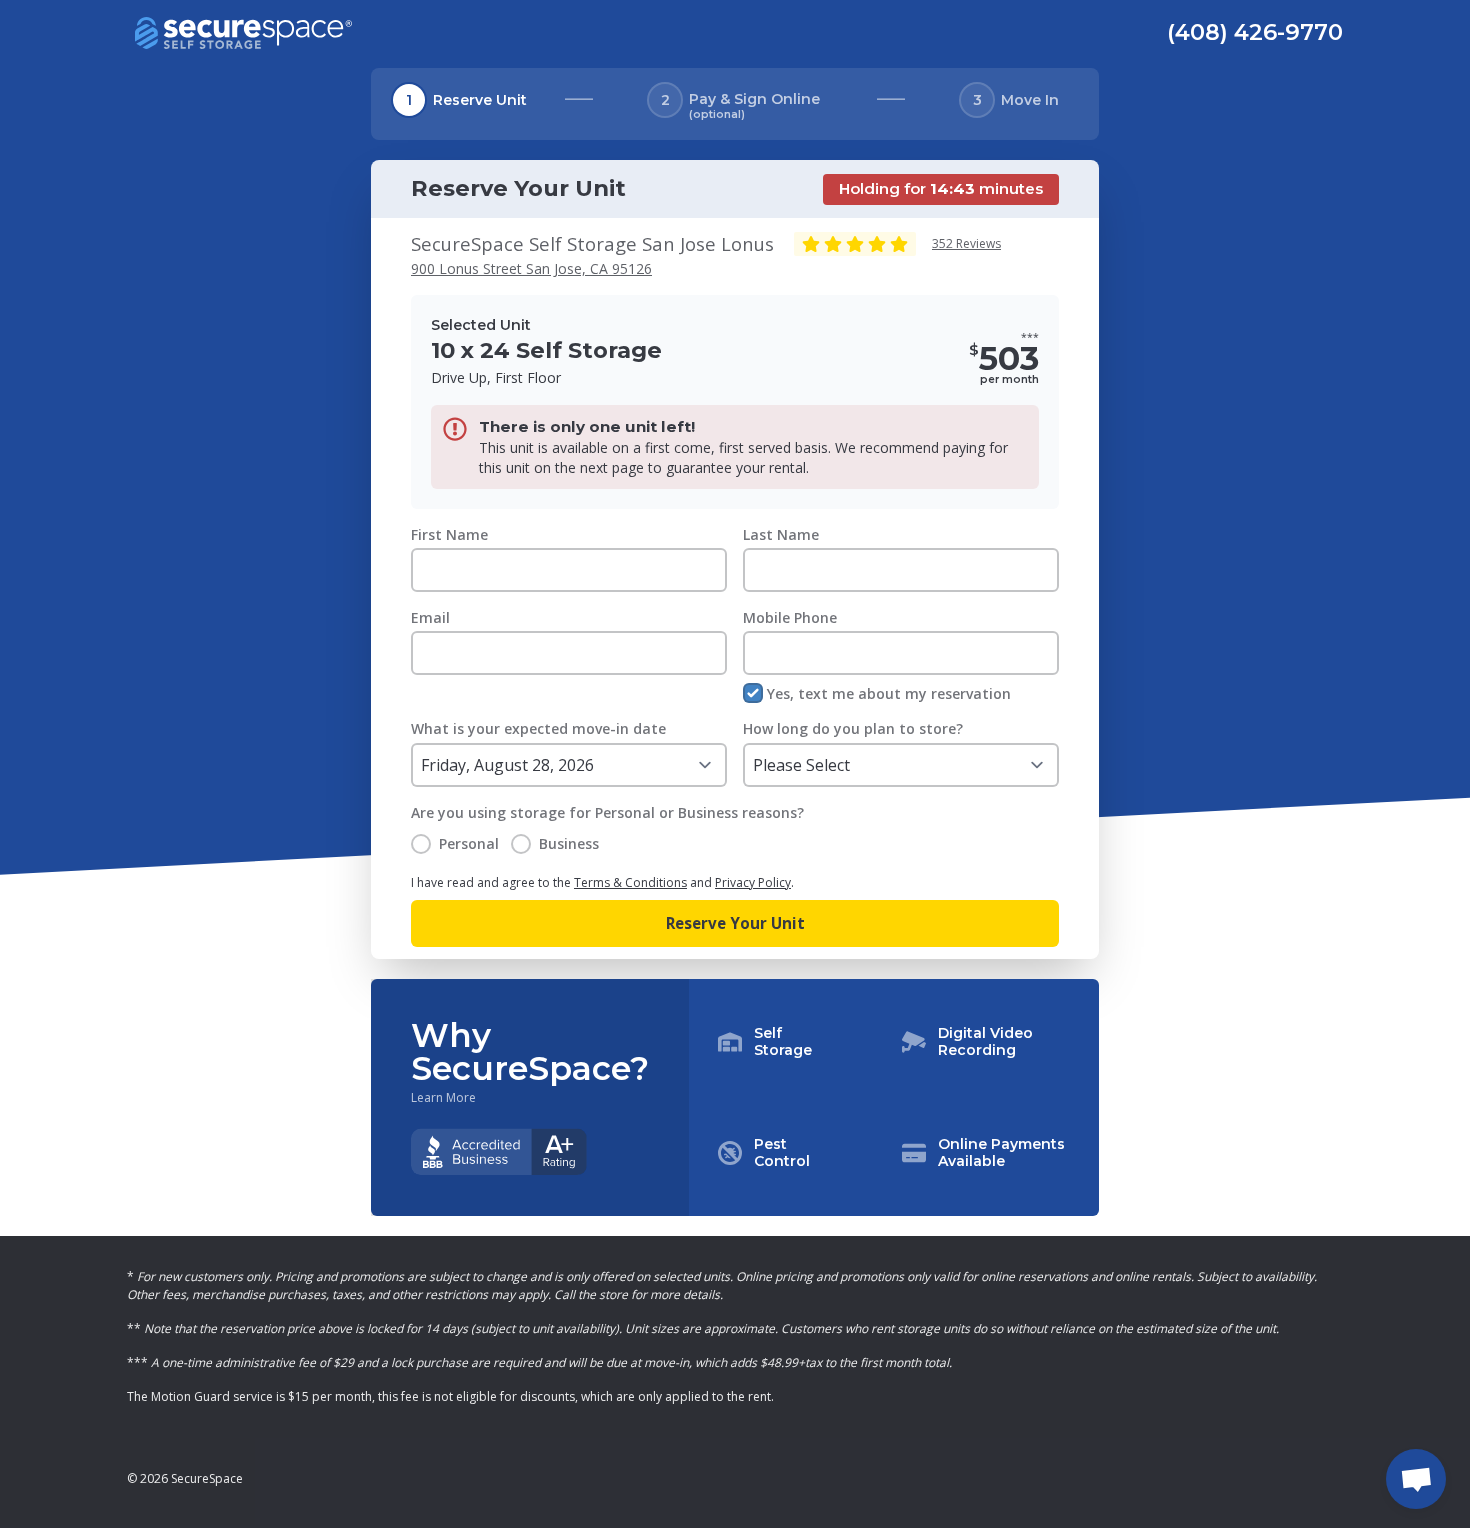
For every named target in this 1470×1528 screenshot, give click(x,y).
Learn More (443, 1098)
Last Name (781, 534)
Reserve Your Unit (735, 923)
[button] (894, 1098)
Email (430, 617)
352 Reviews (966, 243)
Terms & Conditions (630, 882)
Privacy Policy (753, 882)
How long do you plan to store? (853, 728)
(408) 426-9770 (1255, 32)
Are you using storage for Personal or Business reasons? (607, 812)
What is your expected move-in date (538, 728)
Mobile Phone (790, 617)
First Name (449, 534)
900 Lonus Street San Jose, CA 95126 (531, 268)
